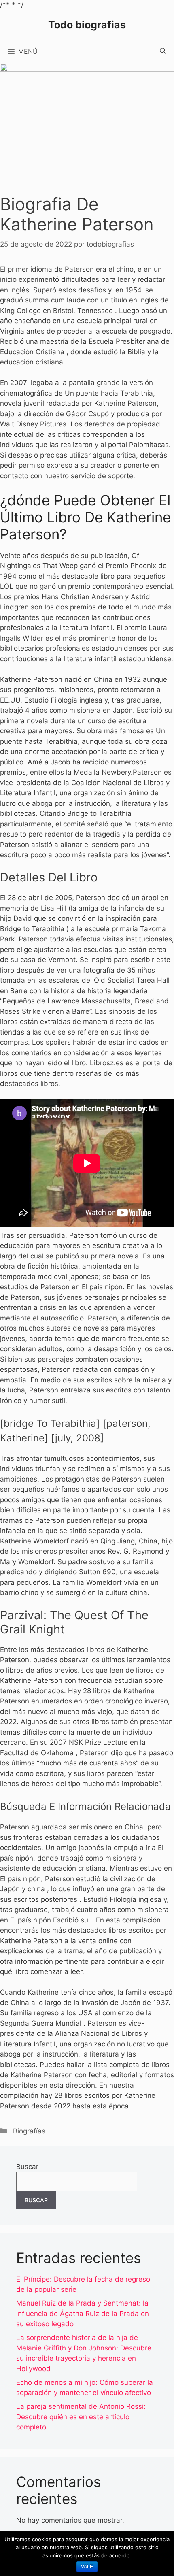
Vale (87, 2567)
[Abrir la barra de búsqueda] (163, 51)
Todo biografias (87, 25)
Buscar (27, 2167)
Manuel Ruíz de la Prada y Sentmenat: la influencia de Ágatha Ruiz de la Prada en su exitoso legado (83, 2313)
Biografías (29, 2131)
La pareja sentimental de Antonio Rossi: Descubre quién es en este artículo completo (81, 2417)
